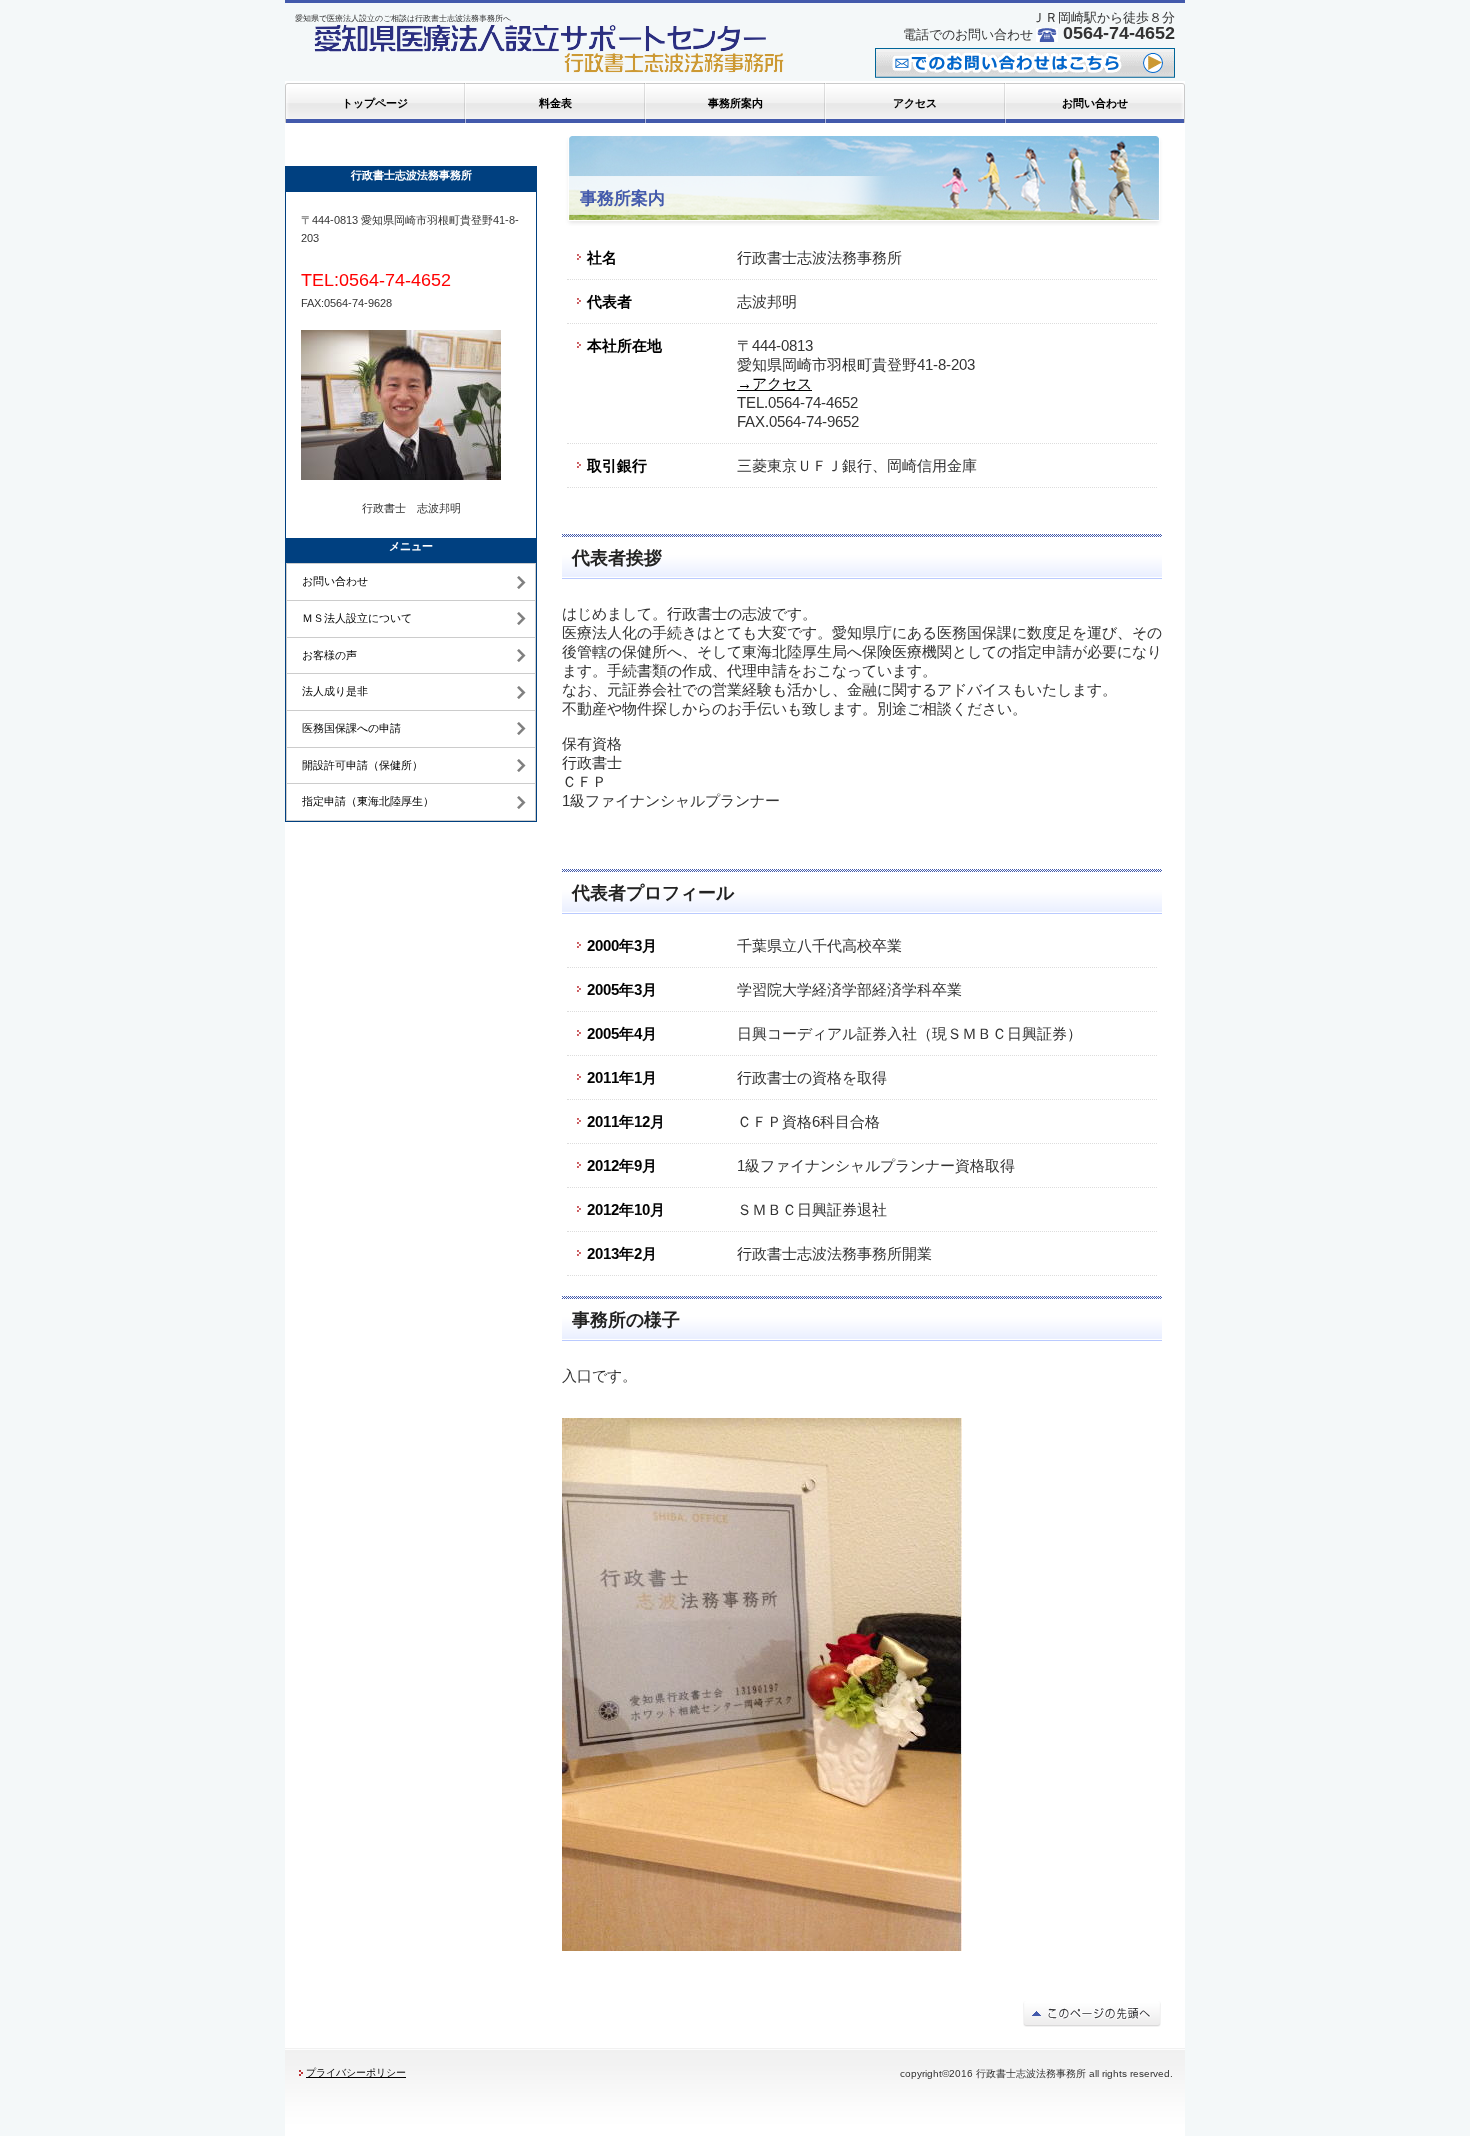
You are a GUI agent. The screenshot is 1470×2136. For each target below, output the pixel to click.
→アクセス (774, 384)
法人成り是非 (335, 691)
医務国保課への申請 (351, 728)
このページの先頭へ (1092, 2013)
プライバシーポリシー (356, 2072)
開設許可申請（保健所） (362, 765)
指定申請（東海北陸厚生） (368, 801)
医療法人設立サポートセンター (545, 50)
